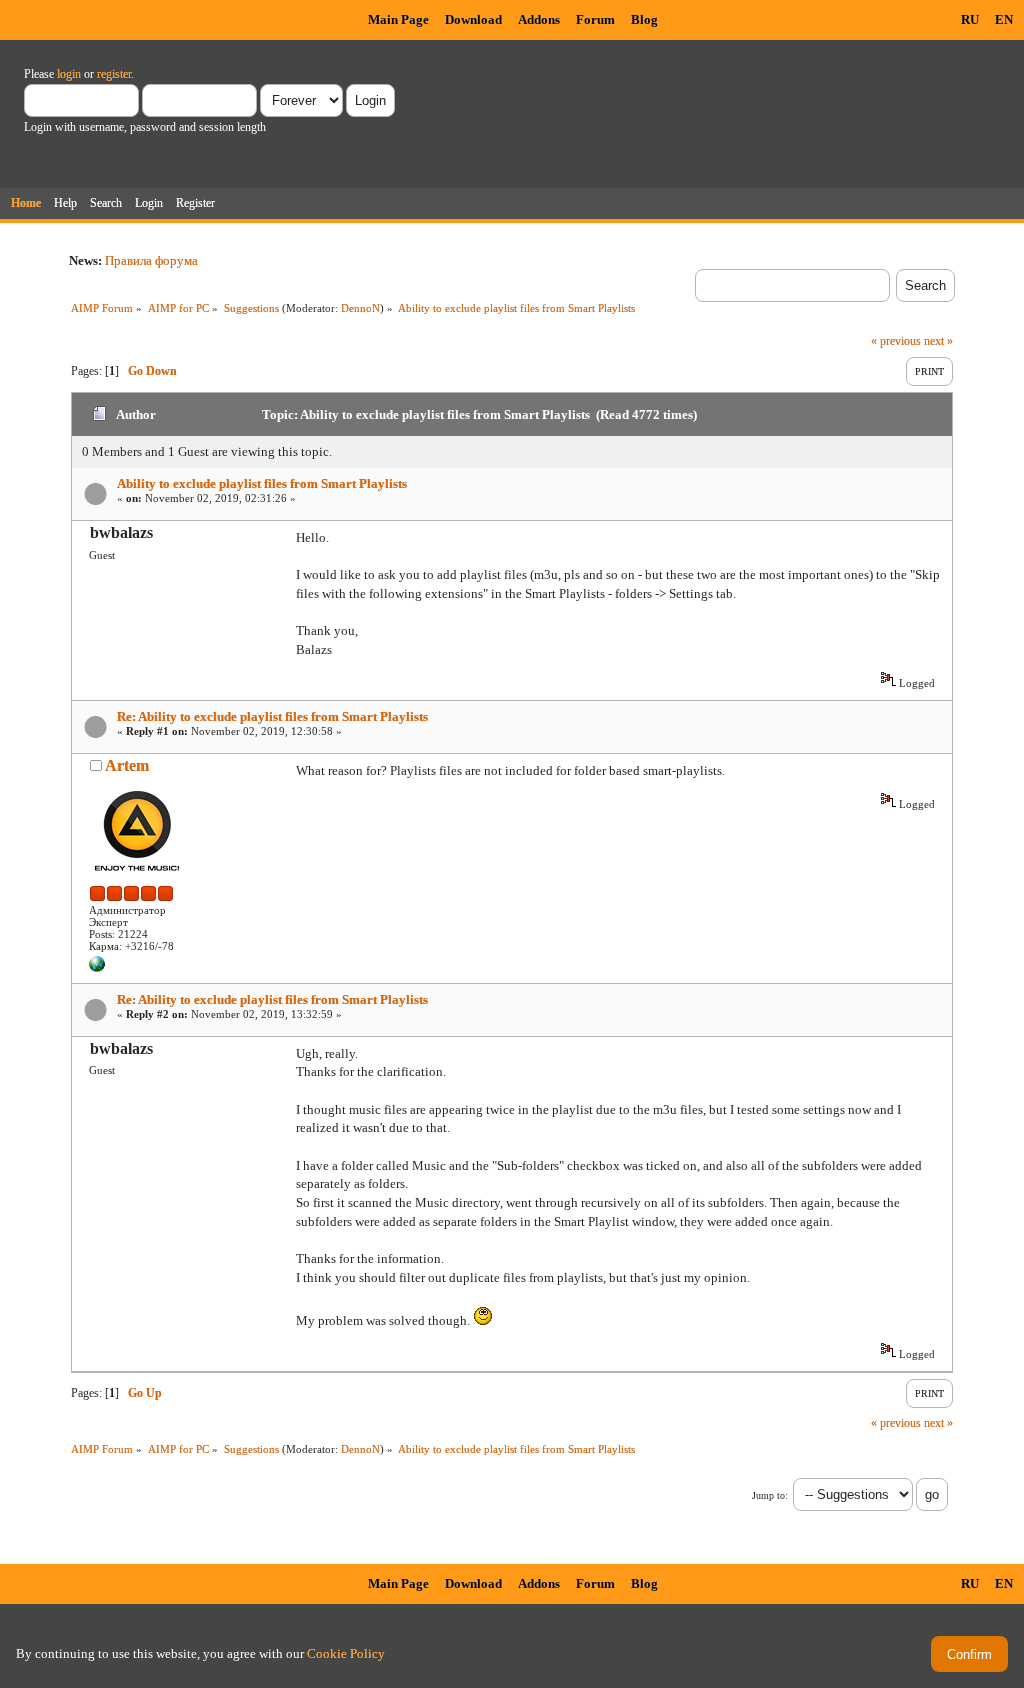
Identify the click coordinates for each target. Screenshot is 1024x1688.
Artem (127, 765)
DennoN (360, 308)
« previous (896, 341)
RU (970, 19)
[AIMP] (97, 968)
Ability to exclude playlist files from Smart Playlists (262, 483)
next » (938, 341)
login (69, 74)
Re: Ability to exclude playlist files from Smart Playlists (272, 716)
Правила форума (151, 260)
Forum (595, 19)
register (114, 74)
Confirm (969, 1654)
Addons (539, 19)
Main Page (398, 19)
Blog (644, 19)
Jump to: (770, 1495)
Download (473, 19)
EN (1004, 19)
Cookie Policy (346, 1653)
